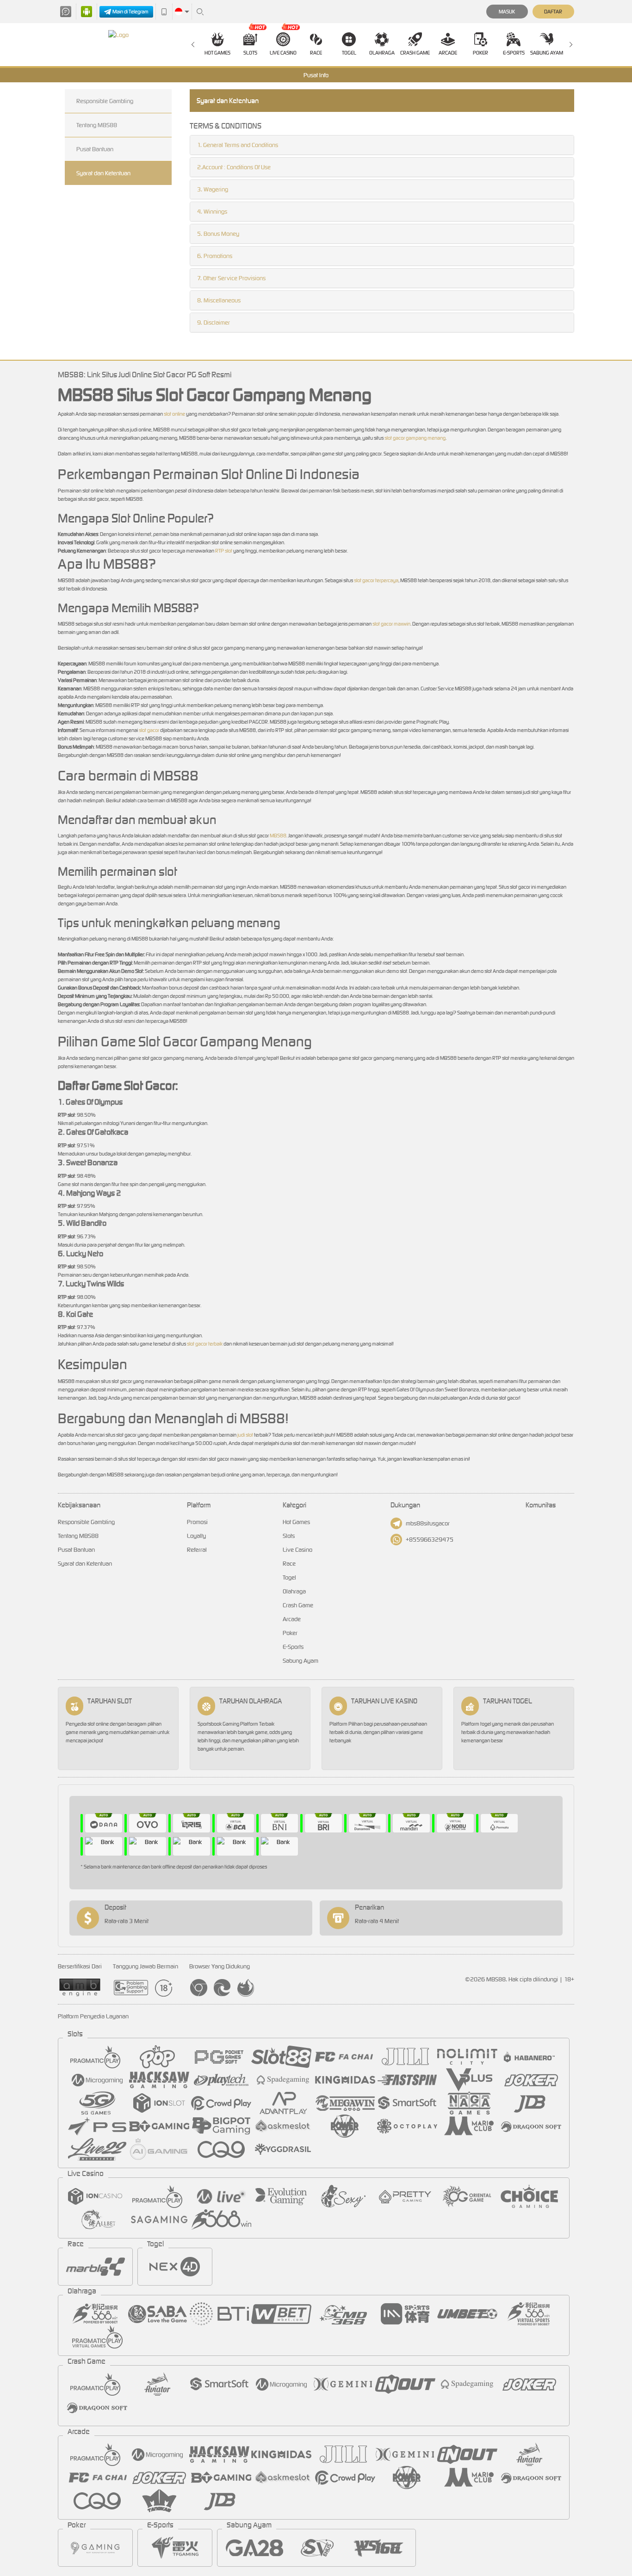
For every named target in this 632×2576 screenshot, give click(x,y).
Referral (197, 1550)
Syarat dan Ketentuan (103, 173)
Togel (349, 53)
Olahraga (382, 53)
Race (316, 53)
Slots (250, 53)
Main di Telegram (130, 12)
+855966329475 (430, 1540)
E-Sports (514, 53)
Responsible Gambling (105, 101)
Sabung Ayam (547, 53)
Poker (480, 53)
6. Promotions (215, 256)
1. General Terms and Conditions (238, 145)
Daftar (553, 12)
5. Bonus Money (218, 234)
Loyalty (196, 1536)
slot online (174, 414)
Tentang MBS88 (97, 125)
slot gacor (149, 730)
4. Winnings (212, 212)
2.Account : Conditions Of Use (234, 167)
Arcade (448, 53)
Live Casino (283, 53)
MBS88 (278, 836)
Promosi (197, 1522)
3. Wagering (213, 189)
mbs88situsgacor (428, 1523)
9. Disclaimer (214, 323)
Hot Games (217, 53)
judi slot (245, 1435)
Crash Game (415, 53)
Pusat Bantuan (95, 149)
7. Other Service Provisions (231, 278)
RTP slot (224, 551)
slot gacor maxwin (391, 624)
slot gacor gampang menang (415, 438)
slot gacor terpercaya (376, 580)
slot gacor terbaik (205, 1344)
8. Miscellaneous (219, 300)
